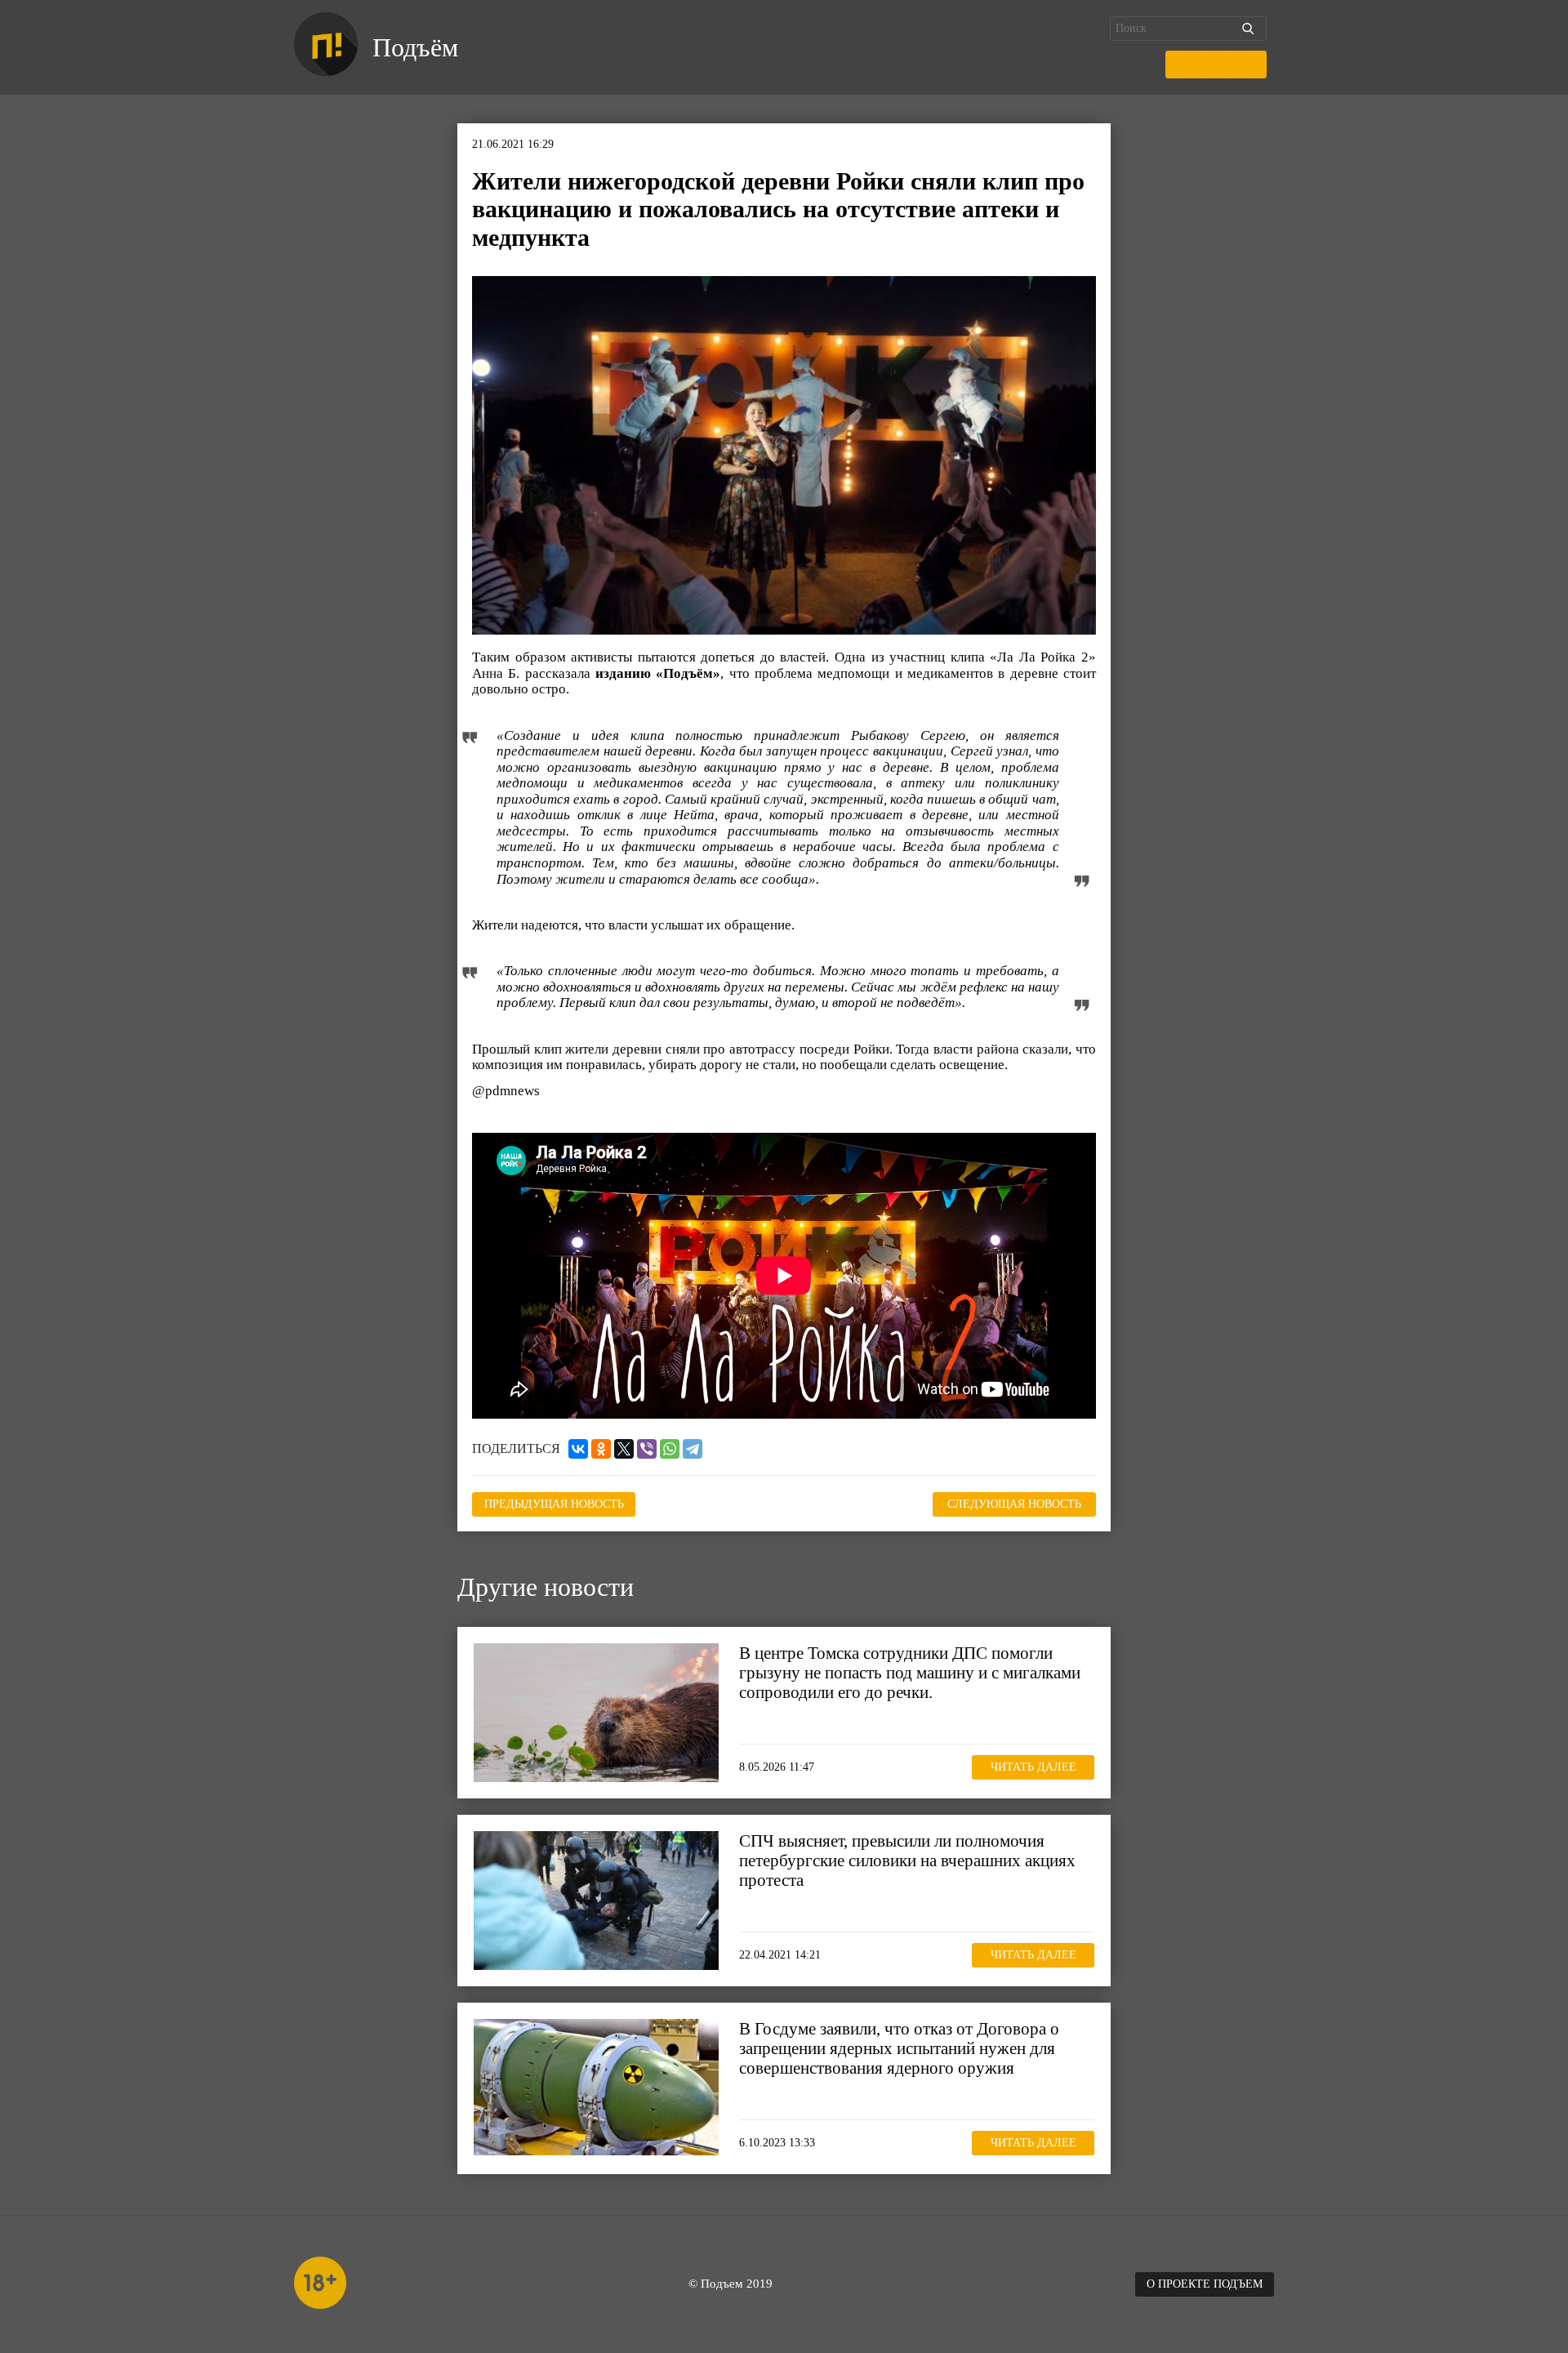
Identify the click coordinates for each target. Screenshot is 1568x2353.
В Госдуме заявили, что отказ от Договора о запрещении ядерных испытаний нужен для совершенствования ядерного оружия (899, 2048)
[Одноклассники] (601, 1449)
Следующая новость (1014, 1504)
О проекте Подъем (1205, 2284)
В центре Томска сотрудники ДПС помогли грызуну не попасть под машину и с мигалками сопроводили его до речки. (910, 1673)
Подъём (415, 47)
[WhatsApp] (670, 1449)
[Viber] (647, 1449)
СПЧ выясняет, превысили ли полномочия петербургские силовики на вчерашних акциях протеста (907, 1861)
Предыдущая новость (554, 1504)
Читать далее (1033, 1767)
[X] (624, 1449)
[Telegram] (693, 1449)
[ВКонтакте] (578, 1449)
